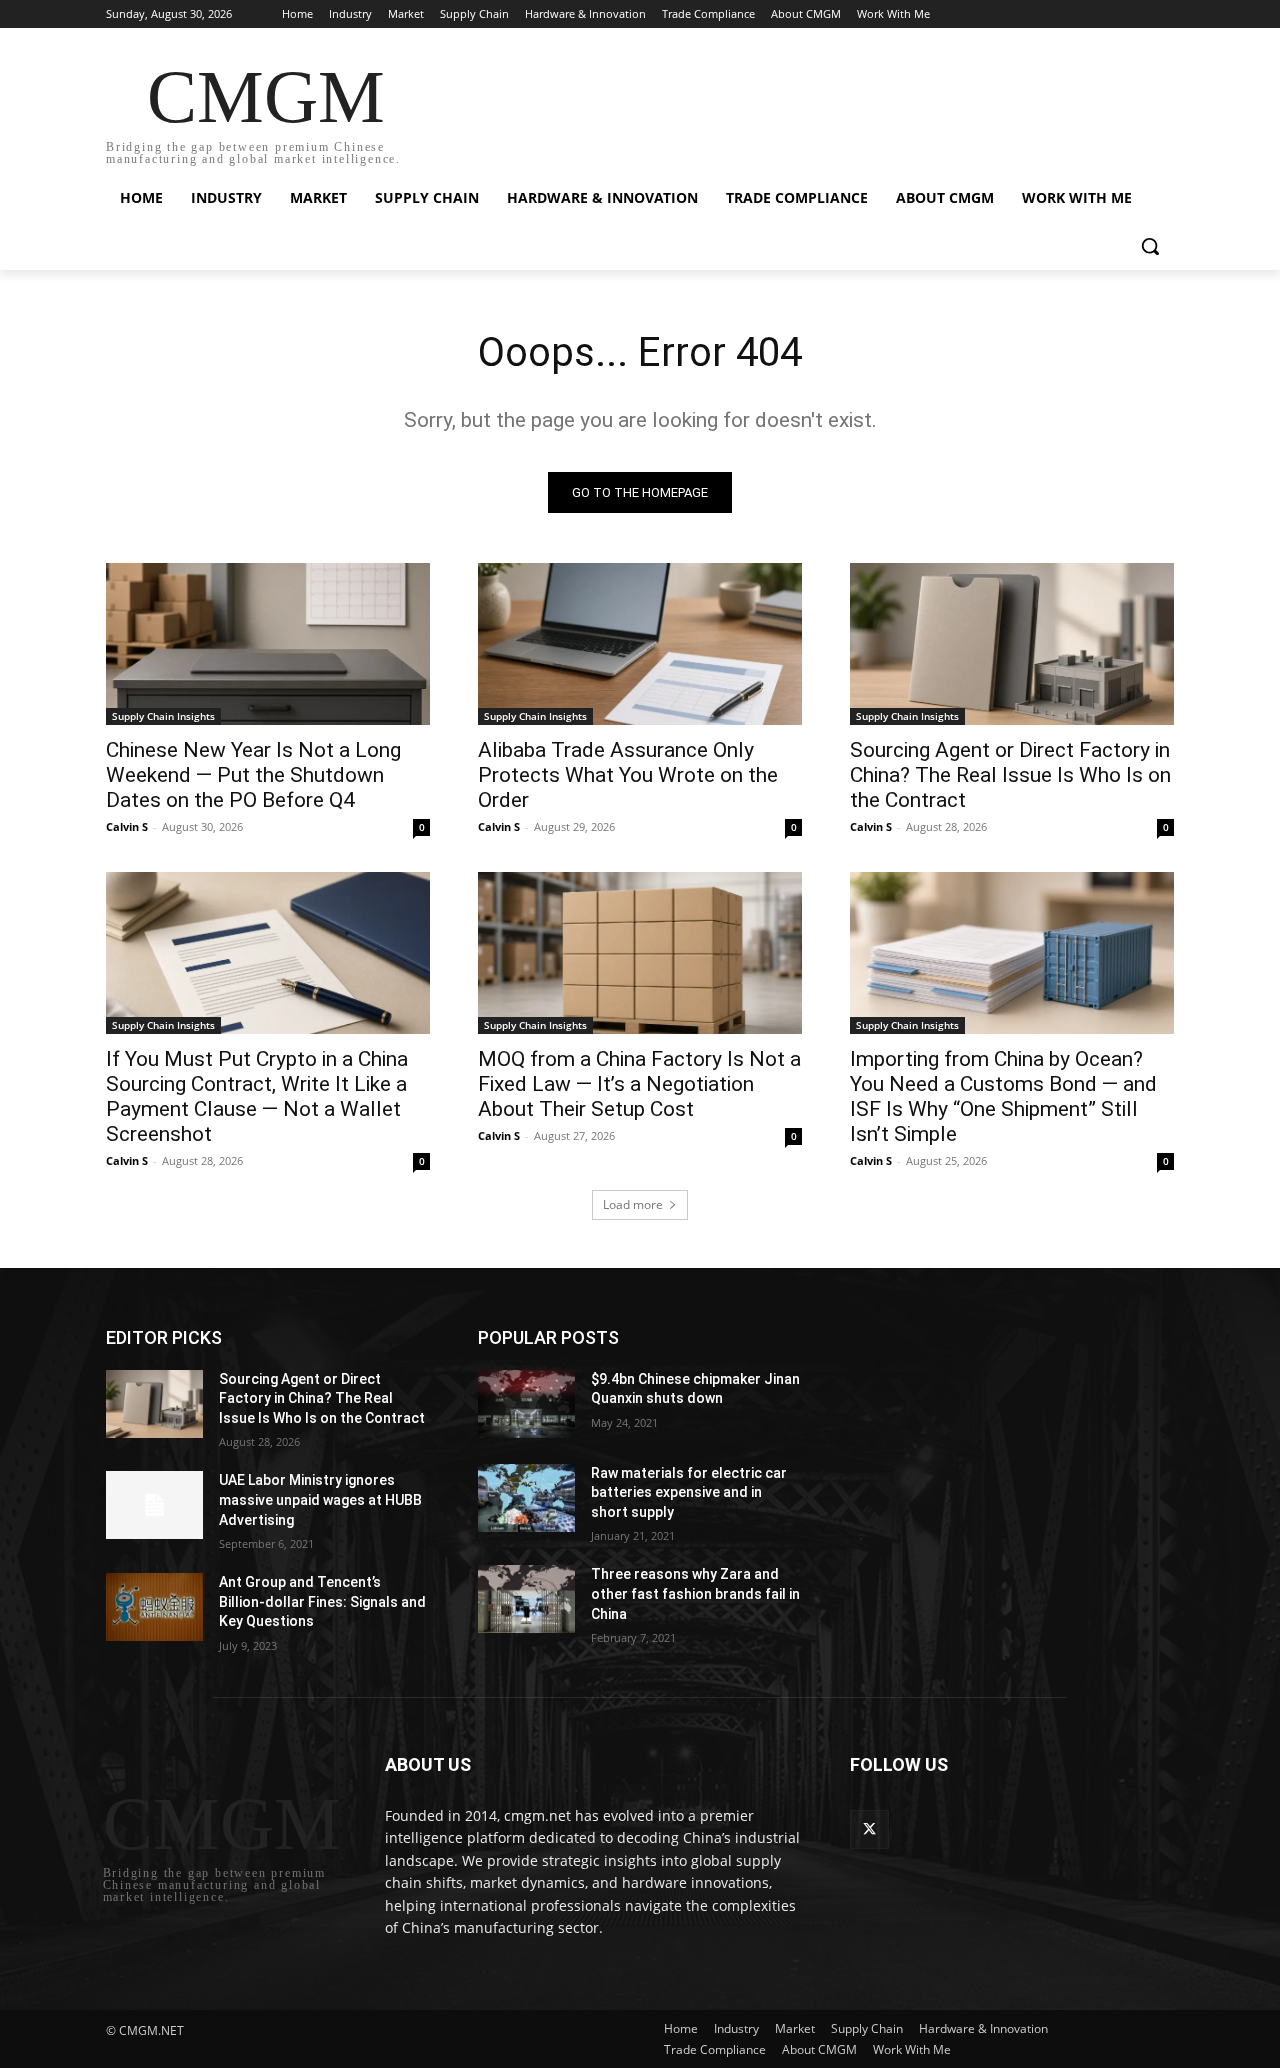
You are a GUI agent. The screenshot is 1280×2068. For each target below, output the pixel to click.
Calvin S (127, 826)
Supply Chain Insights (163, 716)
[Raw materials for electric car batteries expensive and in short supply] (526, 1498)
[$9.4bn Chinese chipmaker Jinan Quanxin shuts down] (526, 1404)
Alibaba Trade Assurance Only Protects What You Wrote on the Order (628, 775)
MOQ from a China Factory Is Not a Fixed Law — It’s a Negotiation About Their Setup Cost (639, 1084)
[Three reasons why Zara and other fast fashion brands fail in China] (526, 1599)
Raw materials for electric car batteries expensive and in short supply (689, 1492)
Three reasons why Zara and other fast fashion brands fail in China (695, 1593)
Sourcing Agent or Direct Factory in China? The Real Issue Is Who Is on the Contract (1010, 775)
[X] (869, 1829)
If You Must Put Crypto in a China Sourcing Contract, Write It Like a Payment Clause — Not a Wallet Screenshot (257, 1096)
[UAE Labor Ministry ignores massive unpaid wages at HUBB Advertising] (154, 1505)
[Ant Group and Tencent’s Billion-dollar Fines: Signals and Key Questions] (154, 1607)
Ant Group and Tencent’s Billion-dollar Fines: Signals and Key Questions (322, 1601)
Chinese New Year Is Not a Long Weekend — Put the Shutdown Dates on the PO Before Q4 (253, 775)
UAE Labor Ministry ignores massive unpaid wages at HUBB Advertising (320, 1499)
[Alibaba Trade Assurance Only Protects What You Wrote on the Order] (640, 644)
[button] (1150, 246)
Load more (633, 1204)
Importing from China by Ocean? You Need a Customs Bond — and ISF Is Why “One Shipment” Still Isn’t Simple (1003, 1096)
